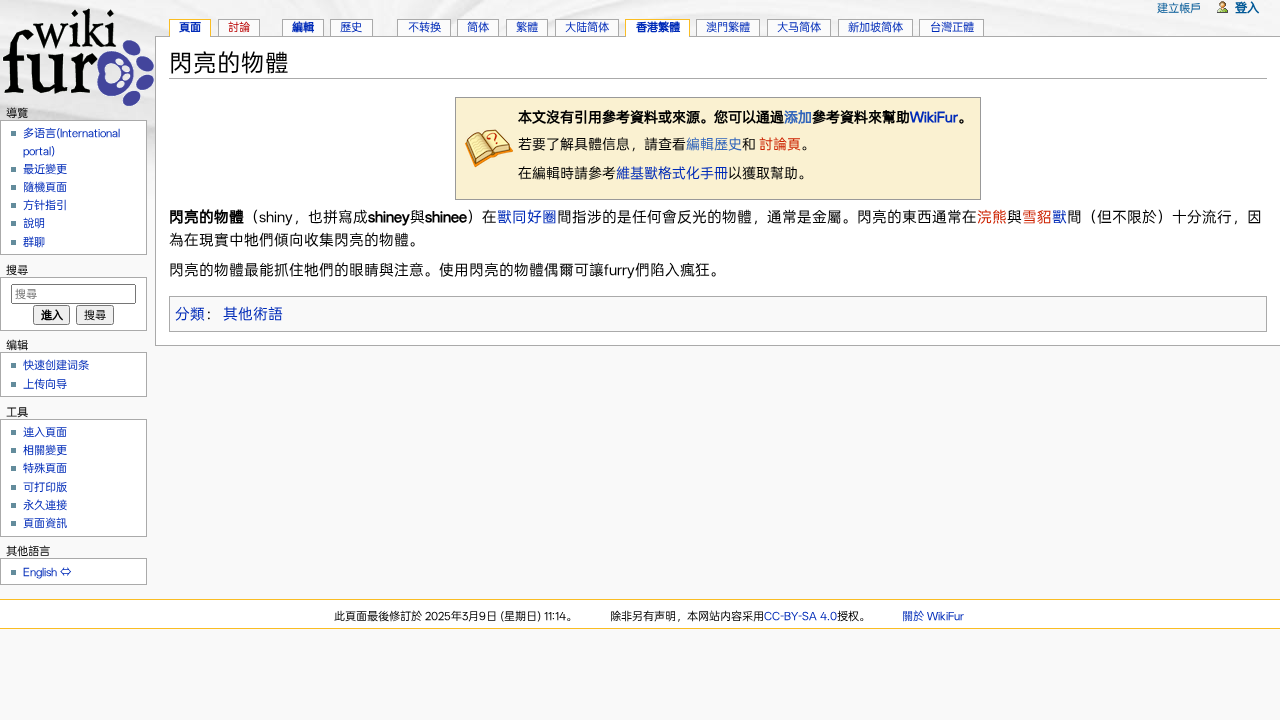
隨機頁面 (45, 187)
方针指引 (45, 205)
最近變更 (45, 169)
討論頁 (778, 144)
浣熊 (992, 217)
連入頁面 (45, 432)
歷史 (351, 27)
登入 (1247, 7)
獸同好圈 (527, 217)
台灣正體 (952, 27)
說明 (34, 223)
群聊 (34, 242)
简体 (478, 27)
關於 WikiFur (933, 616)
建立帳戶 (1179, 8)
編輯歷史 (714, 144)
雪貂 (1037, 217)
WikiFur (934, 117)
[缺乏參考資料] (489, 147)
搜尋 (17, 270)
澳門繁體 (728, 27)
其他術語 (253, 314)
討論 (239, 27)
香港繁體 (658, 27)
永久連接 (45, 505)
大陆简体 (587, 27)
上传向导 (45, 384)
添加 (798, 117)
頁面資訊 (45, 523)
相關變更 (45, 450)
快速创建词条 (56, 365)
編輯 (303, 27)
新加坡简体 (875, 27)
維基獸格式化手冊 (672, 173)
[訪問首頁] (77, 54)
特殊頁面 (45, 468)
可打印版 (45, 487)
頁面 (190, 27)
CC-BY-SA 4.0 (800, 616)
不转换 (424, 27)
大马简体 (799, 27)
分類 (190, 314)
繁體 (527, 27)
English (40, 572)
